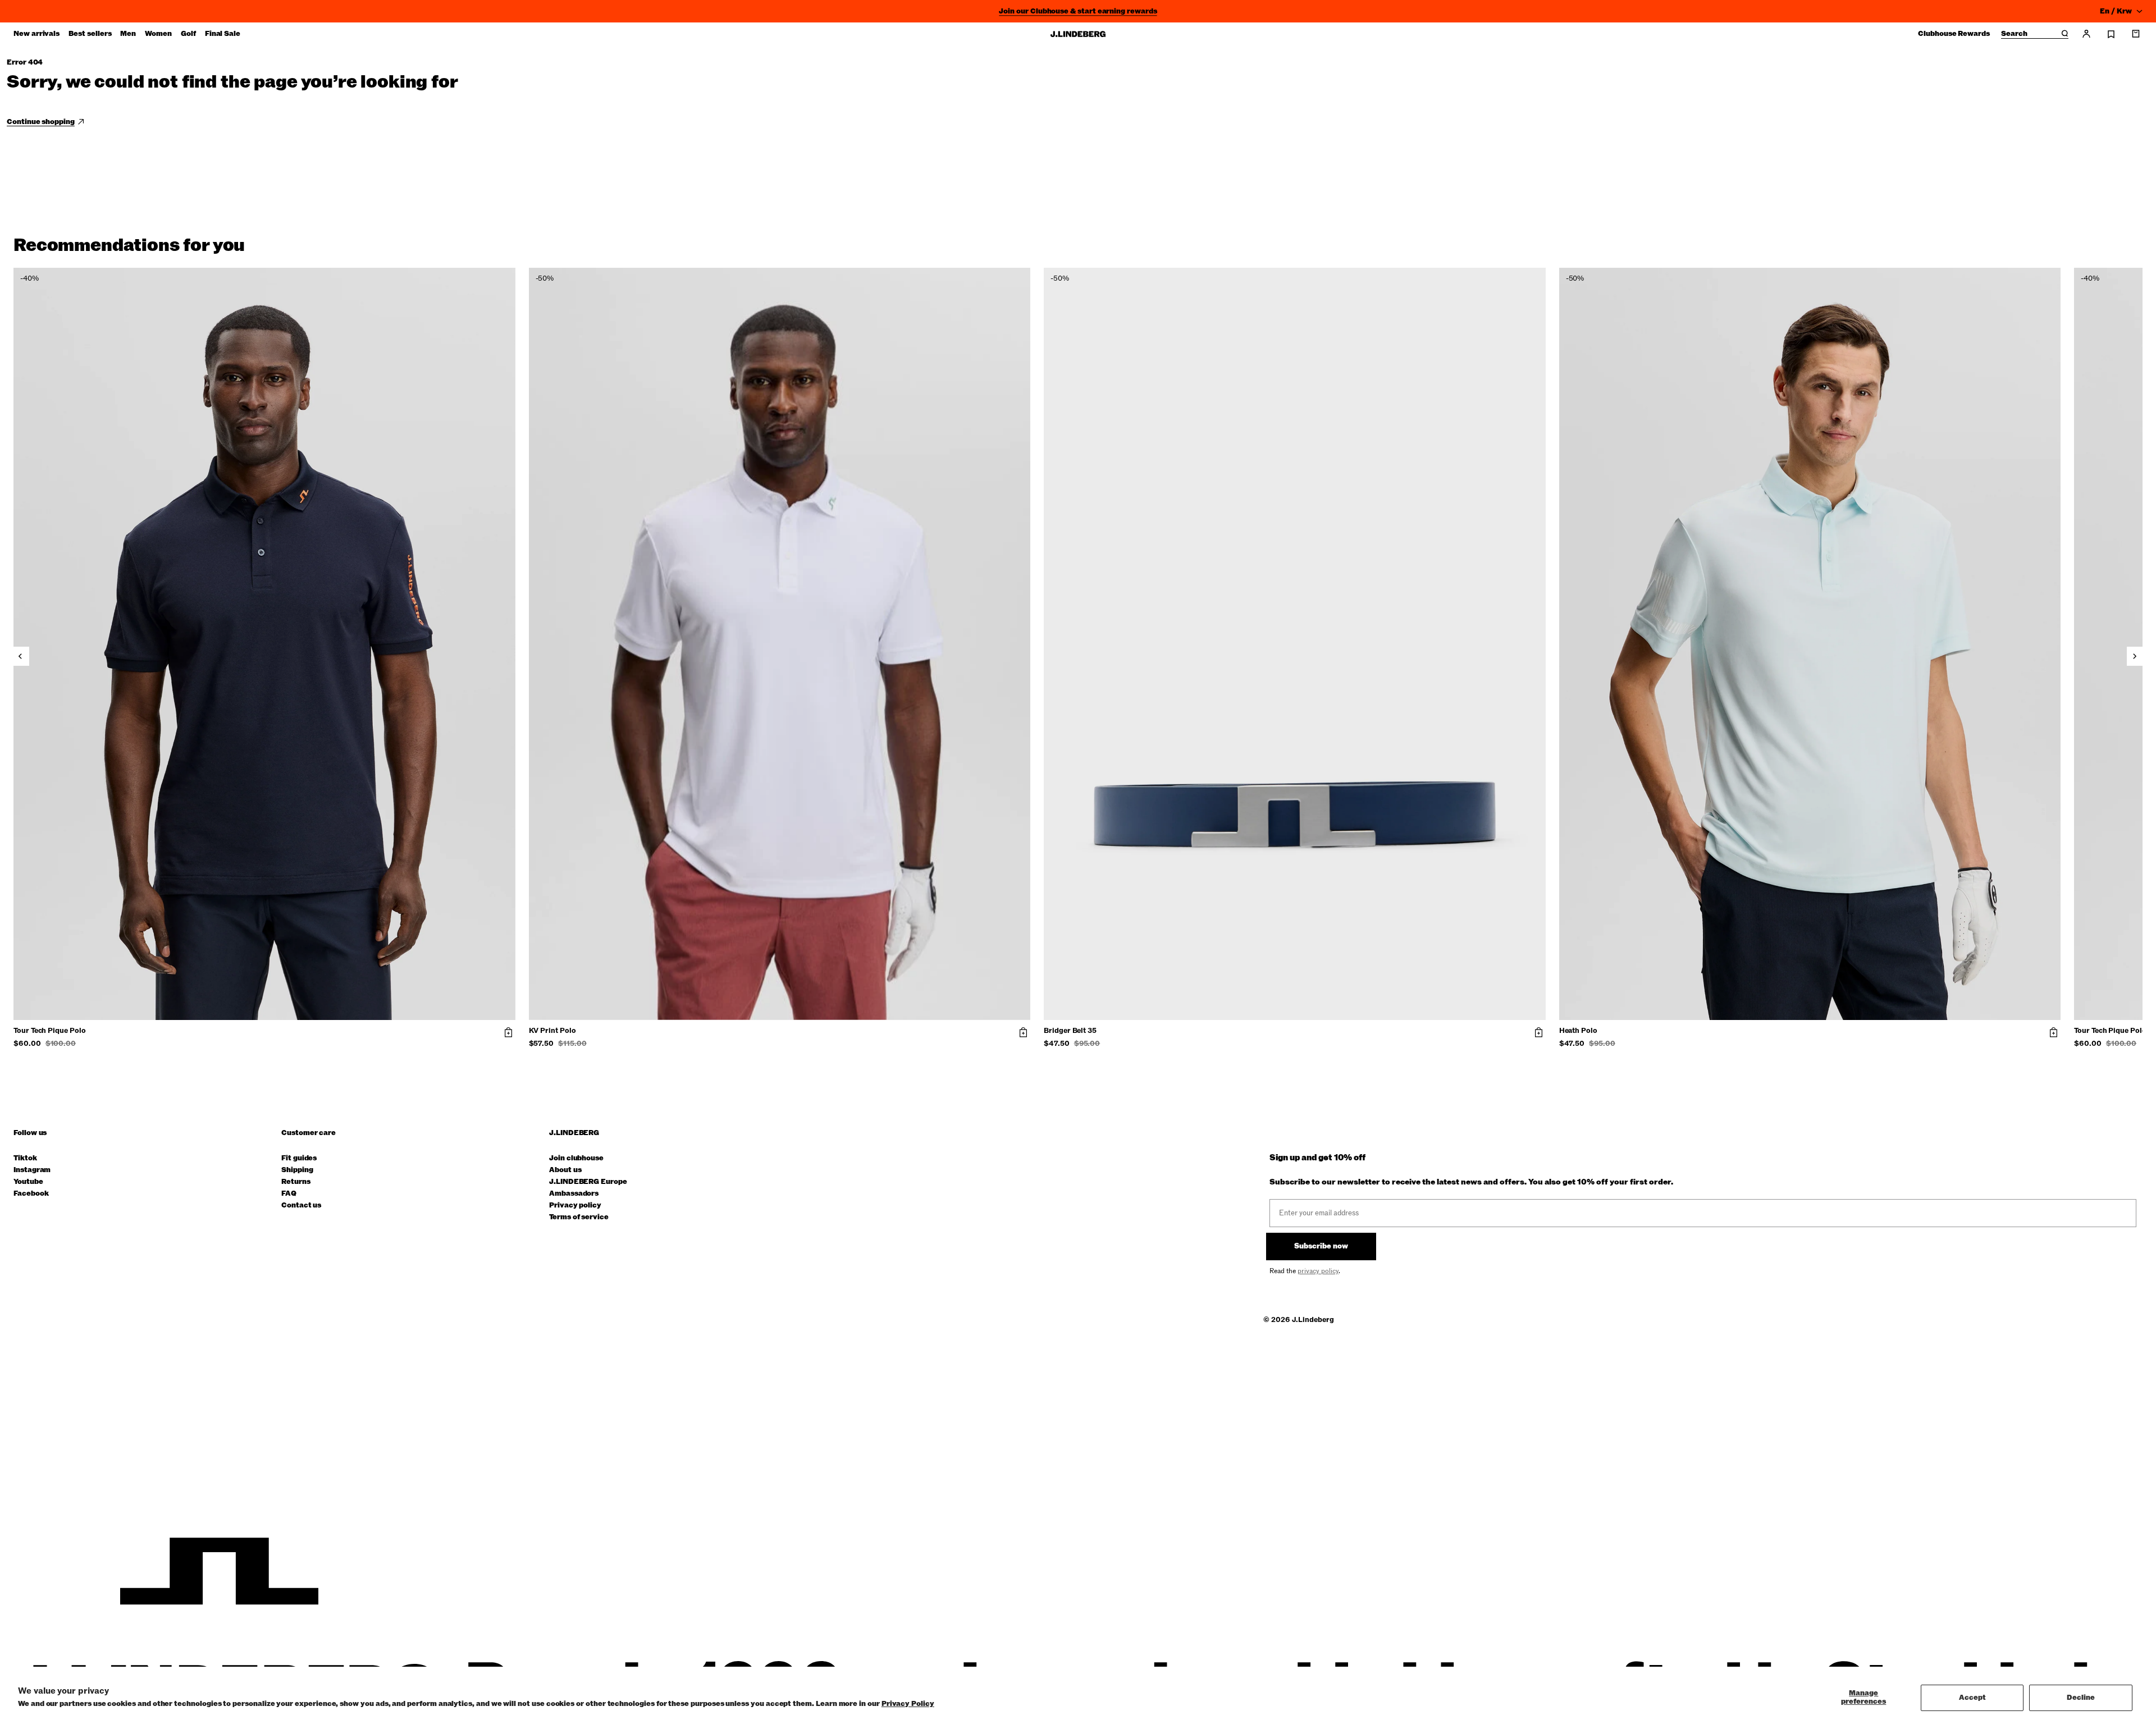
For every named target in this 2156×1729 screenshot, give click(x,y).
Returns (296, 1182)
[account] (2086, 34)
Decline (2081, 1698)
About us (565, 1170)
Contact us (301, 1206)
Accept (1972, 1698)
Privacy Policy (908, 1704)
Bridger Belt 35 (1070, 1031)
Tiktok (25, 1158)
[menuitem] (36, 34)
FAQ (289, 1194)
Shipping (297, 1170)
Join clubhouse (576, 1158)
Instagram (32, 1170)
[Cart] (2136, 34)
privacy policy (1318, 1271)
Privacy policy (575, 1206)
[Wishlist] (2111, 34)
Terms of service (579, 1217)
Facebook (31, 1194)
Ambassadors (574, 1194)
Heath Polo (1578, 1031)
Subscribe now (1321, 1246)
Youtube (28, 1182)
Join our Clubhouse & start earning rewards (1078, 11)
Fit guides (299, 1158)
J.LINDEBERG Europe (588, 1182)
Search (2014, 34)
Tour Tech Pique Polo (50, 1031)
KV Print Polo (552, 1031)
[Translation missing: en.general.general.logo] (1078, 34)
